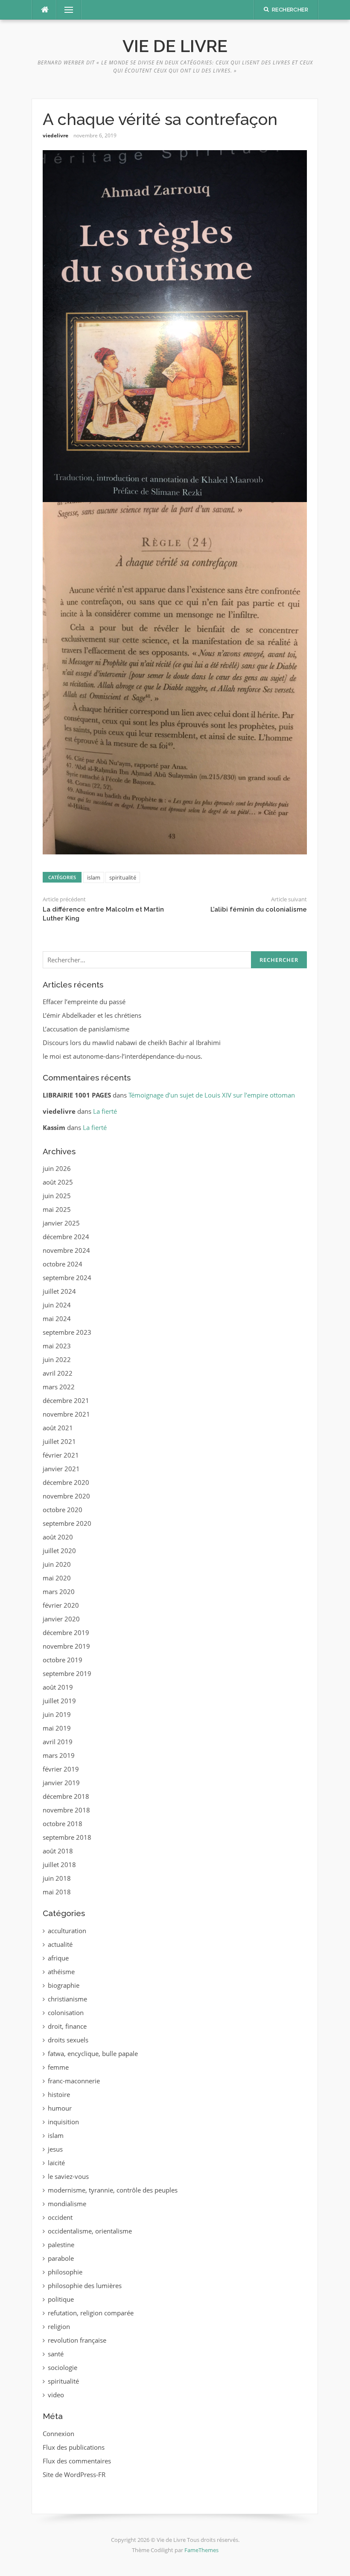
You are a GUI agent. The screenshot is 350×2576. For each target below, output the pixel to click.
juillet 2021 (59, 1441)
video (56, 2395)
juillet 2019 (59, 1701)
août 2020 (58, 1537)
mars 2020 (59, 1591)
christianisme (67, 1999)
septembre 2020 (67, 1523)
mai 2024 (57, 1318)
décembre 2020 (66, 1482)
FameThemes (201, 2550)
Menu (65, 10)
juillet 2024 (59, 1291)
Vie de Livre (175, 46)
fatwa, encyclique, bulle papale (93, 2053)
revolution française (77, 2340)
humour (60, 2108)
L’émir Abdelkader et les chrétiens (92, 1015)
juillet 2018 (59, 1864)
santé (56, 2354)
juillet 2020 (59, 1551)
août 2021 (58, 1428)
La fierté (105, 1111)
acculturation (67, 1931)
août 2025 (58, 1182)
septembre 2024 (67, 1278)
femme (58, 2067)
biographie (64, 1985)
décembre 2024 (66, 1237)
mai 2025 (57, 1209)
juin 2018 (57, 1878)
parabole (61, 2258)
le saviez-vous (68, 2176)
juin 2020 (57, 1564)
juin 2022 (57, 1359)
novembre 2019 (66, 1646)
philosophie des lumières (85, 2286)
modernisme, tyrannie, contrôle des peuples (113, 2190)
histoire (59, 2094)
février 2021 (61, 1455)
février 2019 (61, 1769)
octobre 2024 (63, 1264)
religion (59, 2326)
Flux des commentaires (77, 2461)
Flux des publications (74, 2447)
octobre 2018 (63, 1824)
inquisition (63, 2122)
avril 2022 (58, 1373)
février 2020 (61, 1605)
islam (94, 877)
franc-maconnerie (74, 2081)
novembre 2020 (66, 1496)
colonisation (66, 2013)
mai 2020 (57, 1578)
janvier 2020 (61, 1619)
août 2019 (58, 1687)
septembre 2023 (67, 1332)
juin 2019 (57, 1714)
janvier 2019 (61, 1783)
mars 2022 (59, 1387)
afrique (58, 1958)
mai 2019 (57, 1728)
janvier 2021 (61, 1469)
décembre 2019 (66, 1632)
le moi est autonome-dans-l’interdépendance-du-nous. (122, 1056)
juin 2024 (57, 1305)
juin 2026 (57, 1168)
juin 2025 (57, 1196)
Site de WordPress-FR (74, 2474)
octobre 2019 (63, 1660)
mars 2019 (59, 1755)
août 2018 (58, 1851)
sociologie (63, 2367)
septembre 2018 (67, 1837)
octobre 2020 (63, 1510)
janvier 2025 (61, 1223)
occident (60, 2217)
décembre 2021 (66, 1400)
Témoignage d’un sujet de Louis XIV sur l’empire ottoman (212, 1095)
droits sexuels (68, 2040)
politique (61, 2299)
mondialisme (67, 2204)
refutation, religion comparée (91, 2313)
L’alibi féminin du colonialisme (259, 909)
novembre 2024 (66, 1250)
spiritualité (123, 877)
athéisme (61, 1972)
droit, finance (67, 2026)
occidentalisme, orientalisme (90, 2231)
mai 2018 (57, 1892)
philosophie (65, 2272)
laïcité (56, 2163)
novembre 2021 (66, 1414)
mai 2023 (57, 1346)
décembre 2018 (66, 1796)
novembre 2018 (66, 1810)
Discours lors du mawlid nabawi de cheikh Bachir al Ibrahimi (132, 1043)
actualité (60, 1944)
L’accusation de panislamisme (86, 1029)
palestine (61, 2245)
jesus (55, 2149)
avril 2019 (58, 1742)
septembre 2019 (67, 1673)
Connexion (58, 2434)
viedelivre (55, 135)
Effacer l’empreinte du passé (84, 1002)
